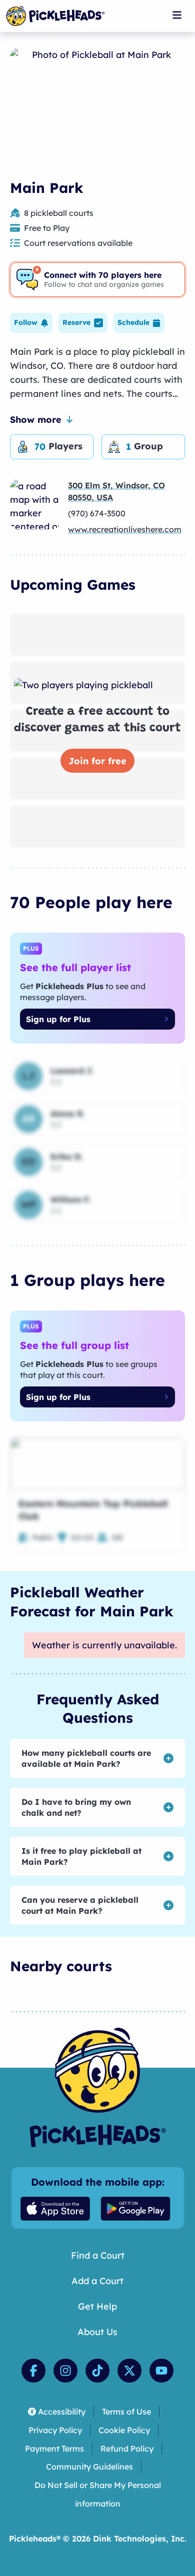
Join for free (97, 761)
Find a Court (98, 2255)
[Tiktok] (97, 2371)
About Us (97, 2332)
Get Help (97, 2306)
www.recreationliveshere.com (125, 529)
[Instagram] (65, 2371)
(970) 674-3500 (97, 513)
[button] (31, 323)
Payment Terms (54, 2449)
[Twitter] (129, 2371)
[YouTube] (161, 2371)
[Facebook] (33, 2371)
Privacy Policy (55, 2430)
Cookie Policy (124, 2430)
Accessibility (62, 2412)
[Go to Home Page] (55, 16)
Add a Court (97, 2281)
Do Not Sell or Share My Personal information (98, 2494)
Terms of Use (126, 2412)
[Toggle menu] (177, 15)
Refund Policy (127, 2449)
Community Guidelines (89, 2467)
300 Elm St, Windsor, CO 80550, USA (116, 491)
